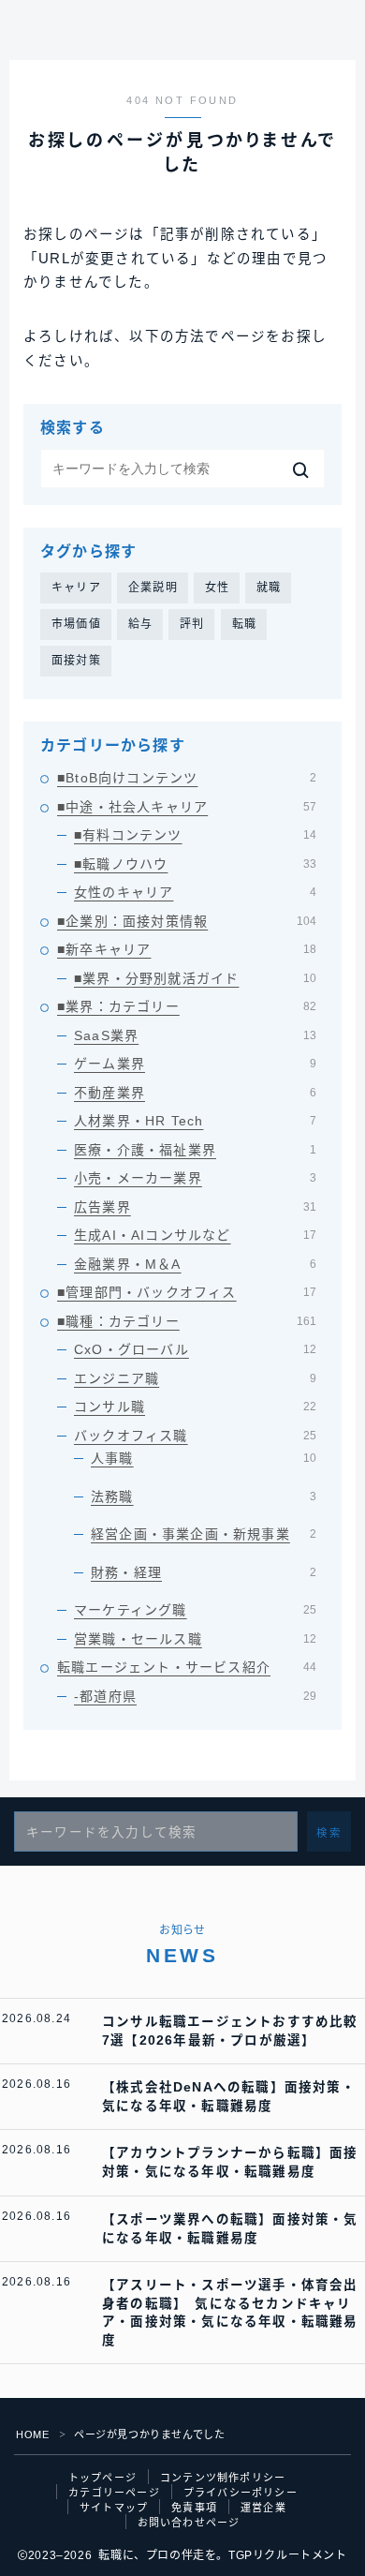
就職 (269, 588)
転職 (244, 624)
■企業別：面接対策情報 (187, 921)
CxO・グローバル (195, 1349)
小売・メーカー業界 (195, 1178)
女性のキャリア (195, 892)
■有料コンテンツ (195, 835)
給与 (140, 624)
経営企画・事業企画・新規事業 (204, 1534)
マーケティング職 (195, 1610)
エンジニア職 (195, 1378)
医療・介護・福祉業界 (195, 1150)
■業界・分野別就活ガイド (195, 978)
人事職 (204, 1458)
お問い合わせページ (189, 2523)
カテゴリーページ (114, 2493)
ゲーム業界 (195, 1064)
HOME (32, 2435)
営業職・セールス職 (195, 1639)
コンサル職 (195, 1407)
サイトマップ (114, 2508)
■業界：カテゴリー (187, 1006)
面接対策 (76, 661)
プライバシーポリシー (241, 2493)
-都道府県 (195, 1696)
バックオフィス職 (195, 1436)
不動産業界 (195, 1093)
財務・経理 (204, 1572)
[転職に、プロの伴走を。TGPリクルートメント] (28, 35)
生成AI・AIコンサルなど (195, 1235)
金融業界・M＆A (195, 1264)
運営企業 (263, 2508)
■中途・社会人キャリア (187, 807)
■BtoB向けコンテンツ (187, 778)
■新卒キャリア (187, 949)
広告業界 (195, 1207)
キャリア (76, 588)
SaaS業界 (195, 1035)
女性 (217, 588)
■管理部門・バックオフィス (187, 1292)
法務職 (204, 1496)
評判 (192, 624)
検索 (329, 1833)
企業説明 (153, 588)
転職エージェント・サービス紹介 (187, 1667)
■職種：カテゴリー (187, 1321)
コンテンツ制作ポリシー (223, 2478)
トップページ (102, 2478)
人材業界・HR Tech (195, 1121)
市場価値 (76, 624)
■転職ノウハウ (195, 864)
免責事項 (194, 2508)
